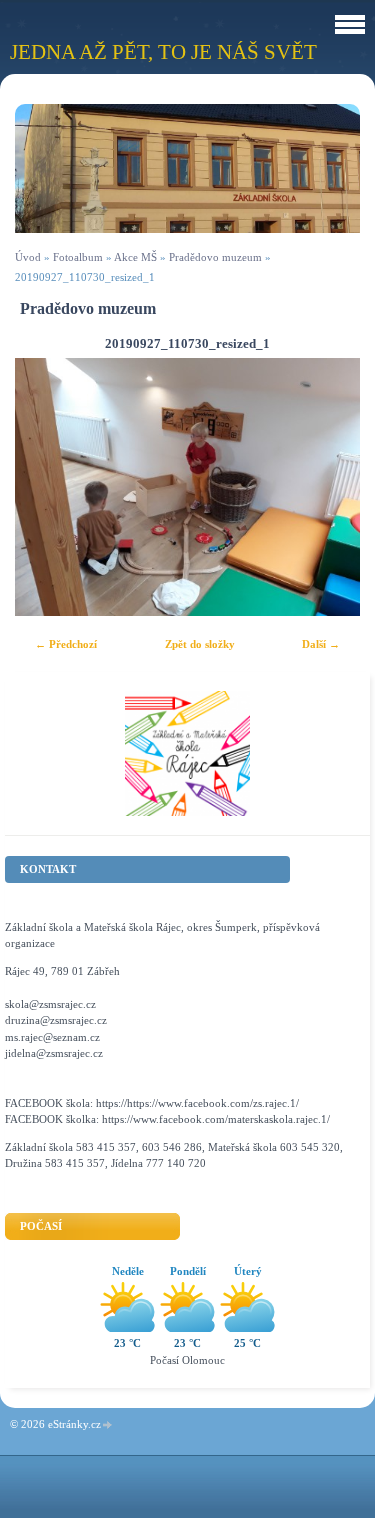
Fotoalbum (78, 257)
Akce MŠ (135, 257)
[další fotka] (327, 487)
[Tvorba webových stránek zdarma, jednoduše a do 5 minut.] (108, 1425)
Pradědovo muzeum (217, 257)
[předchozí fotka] (47, 487)
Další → (321, 644)
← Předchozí (66, 644)
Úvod (28, 257)
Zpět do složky (200, 644)
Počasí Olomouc (187, 1360)
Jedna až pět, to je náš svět (163, 51)
